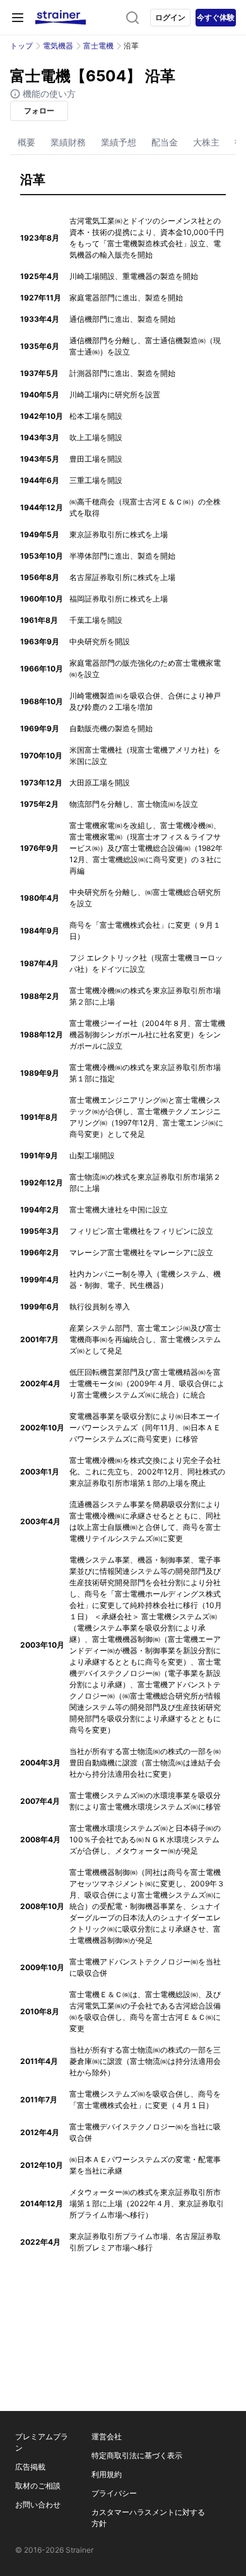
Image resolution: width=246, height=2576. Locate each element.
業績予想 (119, 142)
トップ (21, 46)
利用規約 (107, 2474)
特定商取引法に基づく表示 (137, 2455)
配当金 (165, 142)
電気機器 (58, 46)
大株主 (206, 142)
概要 (26, 142)
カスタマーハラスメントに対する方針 (148, 2518)
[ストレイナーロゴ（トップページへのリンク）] (61, 18)
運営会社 (107, 2436)
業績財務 (68, 142)
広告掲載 (30, 2467)
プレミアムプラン (42, 2442)
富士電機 (98, 46)
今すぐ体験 (216, 17)
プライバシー (114, 2493)
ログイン (170, 17)
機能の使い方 (48, 94)
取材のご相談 (38, 2486)
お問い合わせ (38, 2505)
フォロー (39, 111)
